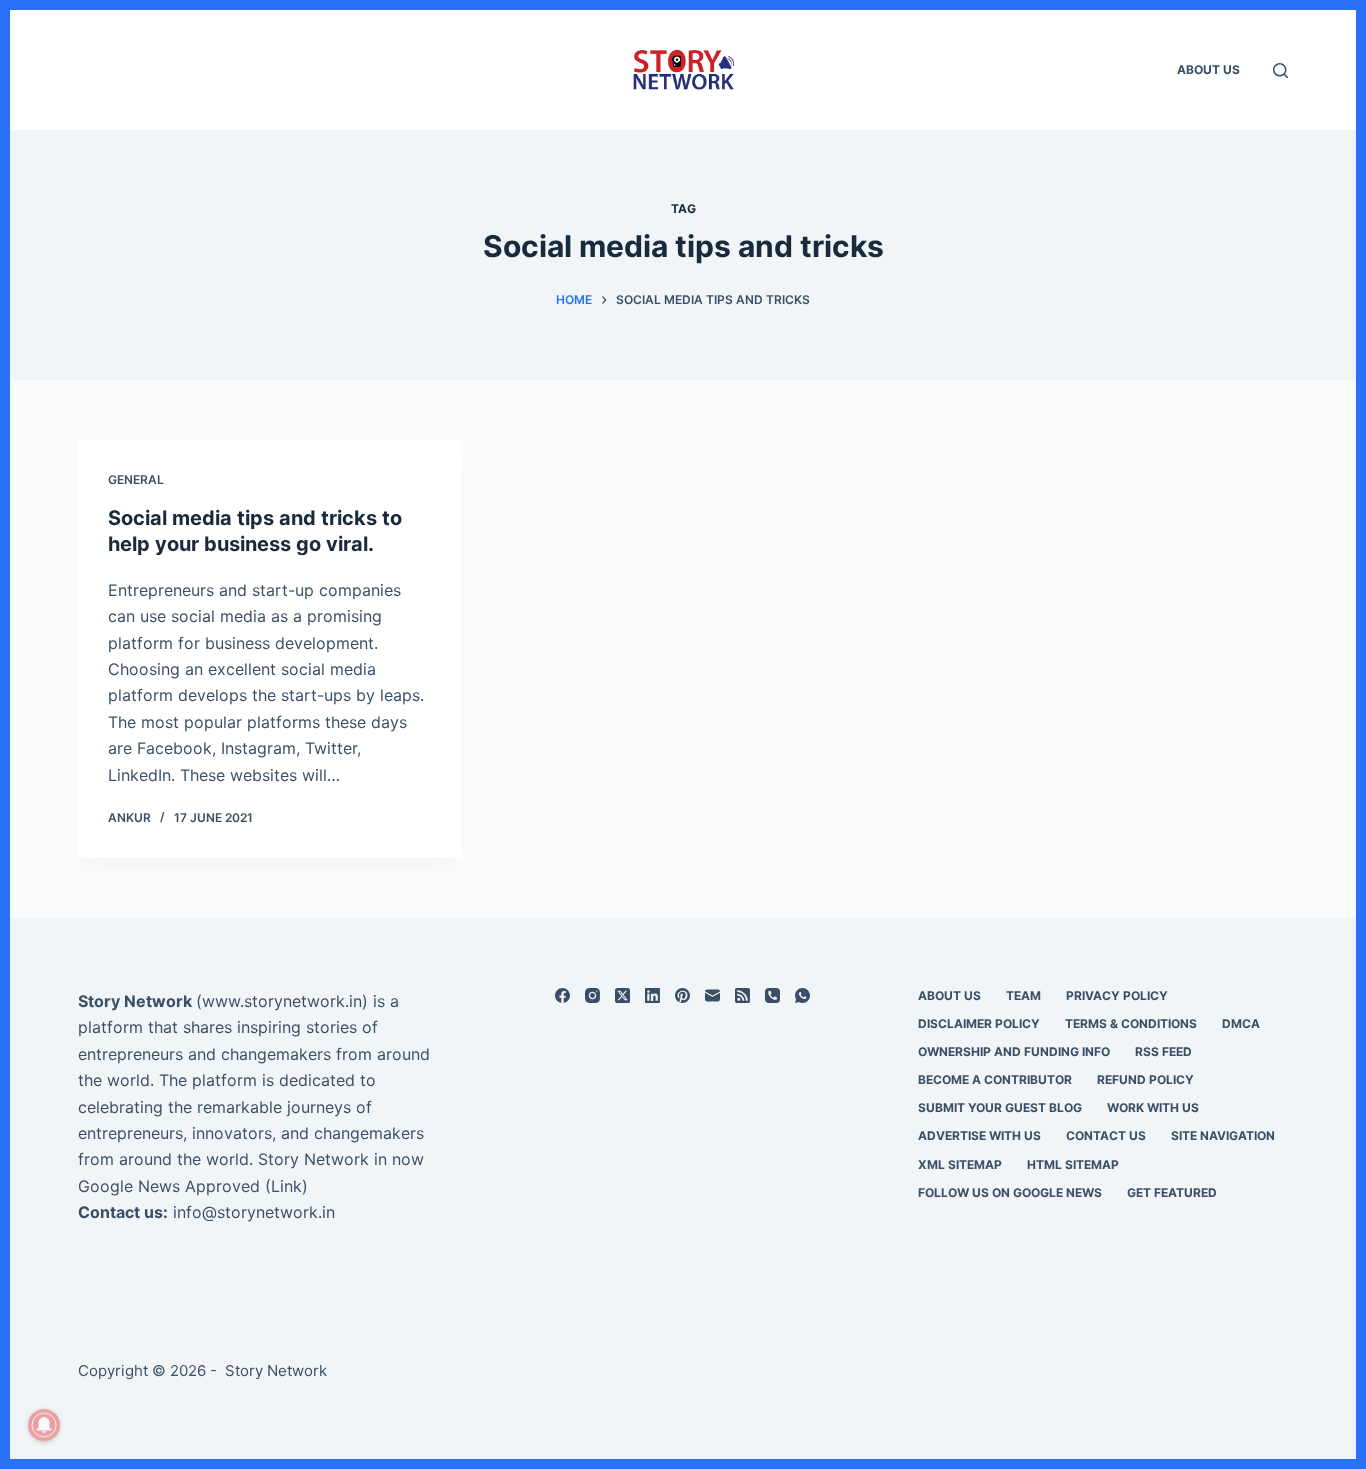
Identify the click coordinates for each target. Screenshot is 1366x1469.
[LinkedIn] (652, 995)
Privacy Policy (1117, 995)
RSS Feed (1163, 1051)
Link (286, 1186)
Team (1023, 995)
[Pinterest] (682, 995)
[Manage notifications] (44, 1425)
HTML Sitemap (1073, 1164)
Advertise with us (979, 1135)
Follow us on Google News (1010, 1192)
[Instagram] (592, 995)
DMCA (1241, 1023)
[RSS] (742, 995)
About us (1208, 69)
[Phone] (772, 995)
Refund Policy (1145, 1079)
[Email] (712, 995)
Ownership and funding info (1014, 1051)
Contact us (1106, 1135)
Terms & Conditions (1131, 1023)
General (136, 479)
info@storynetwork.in (254, 1212)
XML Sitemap (960, 1164)
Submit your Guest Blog (1000, 1107)
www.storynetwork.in (282, 1001)
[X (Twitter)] (622, 995)
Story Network (135, 1001)
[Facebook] (562, 995)
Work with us (1153, 1107)
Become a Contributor (995, 1079)
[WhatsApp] (802, 995)
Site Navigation (1223, 1135)
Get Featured (1172, 1192)
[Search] (1280, 70)
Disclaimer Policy (979, 1023)
